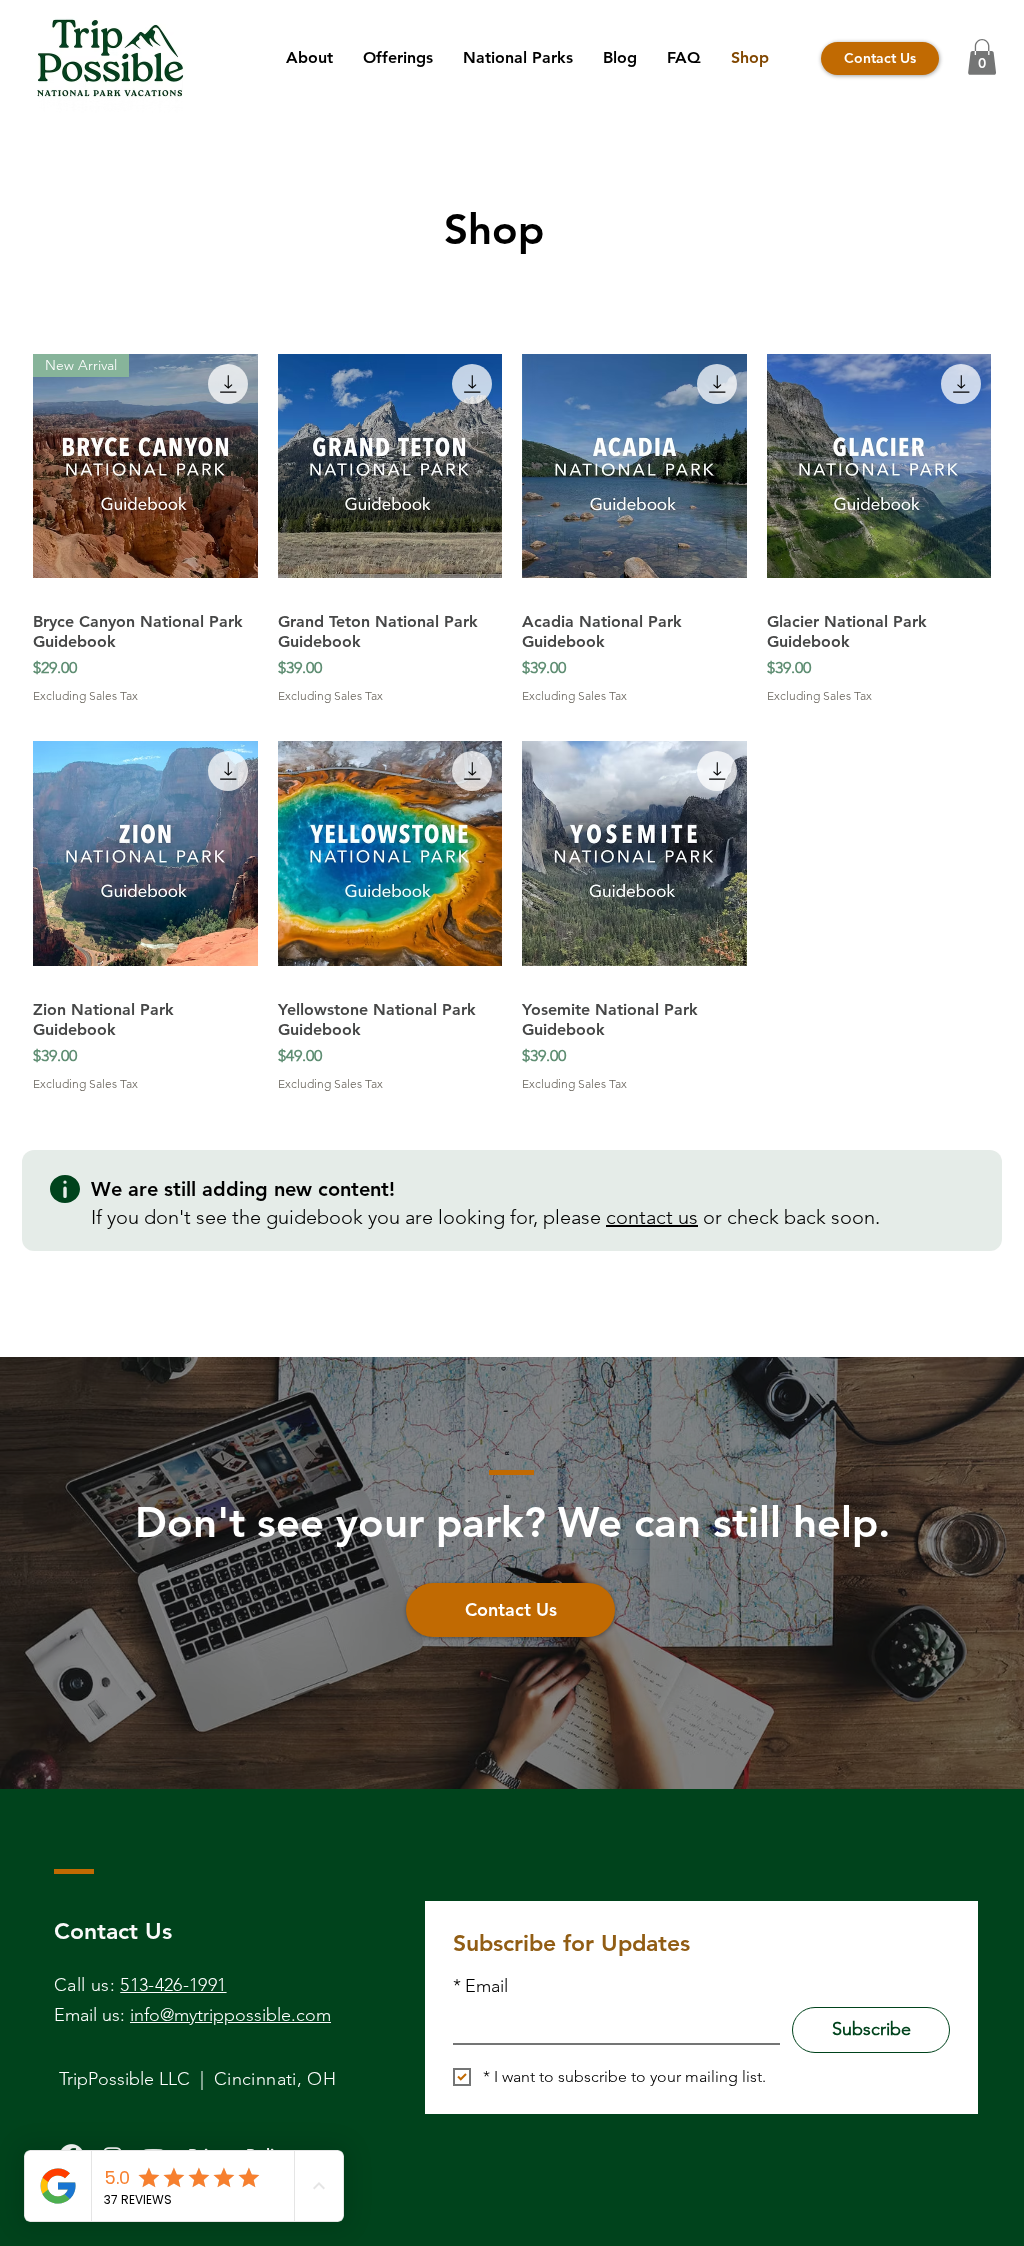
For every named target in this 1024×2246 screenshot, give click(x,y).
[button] (982, 57)
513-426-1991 (173, 1985)
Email (480, 1986)
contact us (652, 1217)
